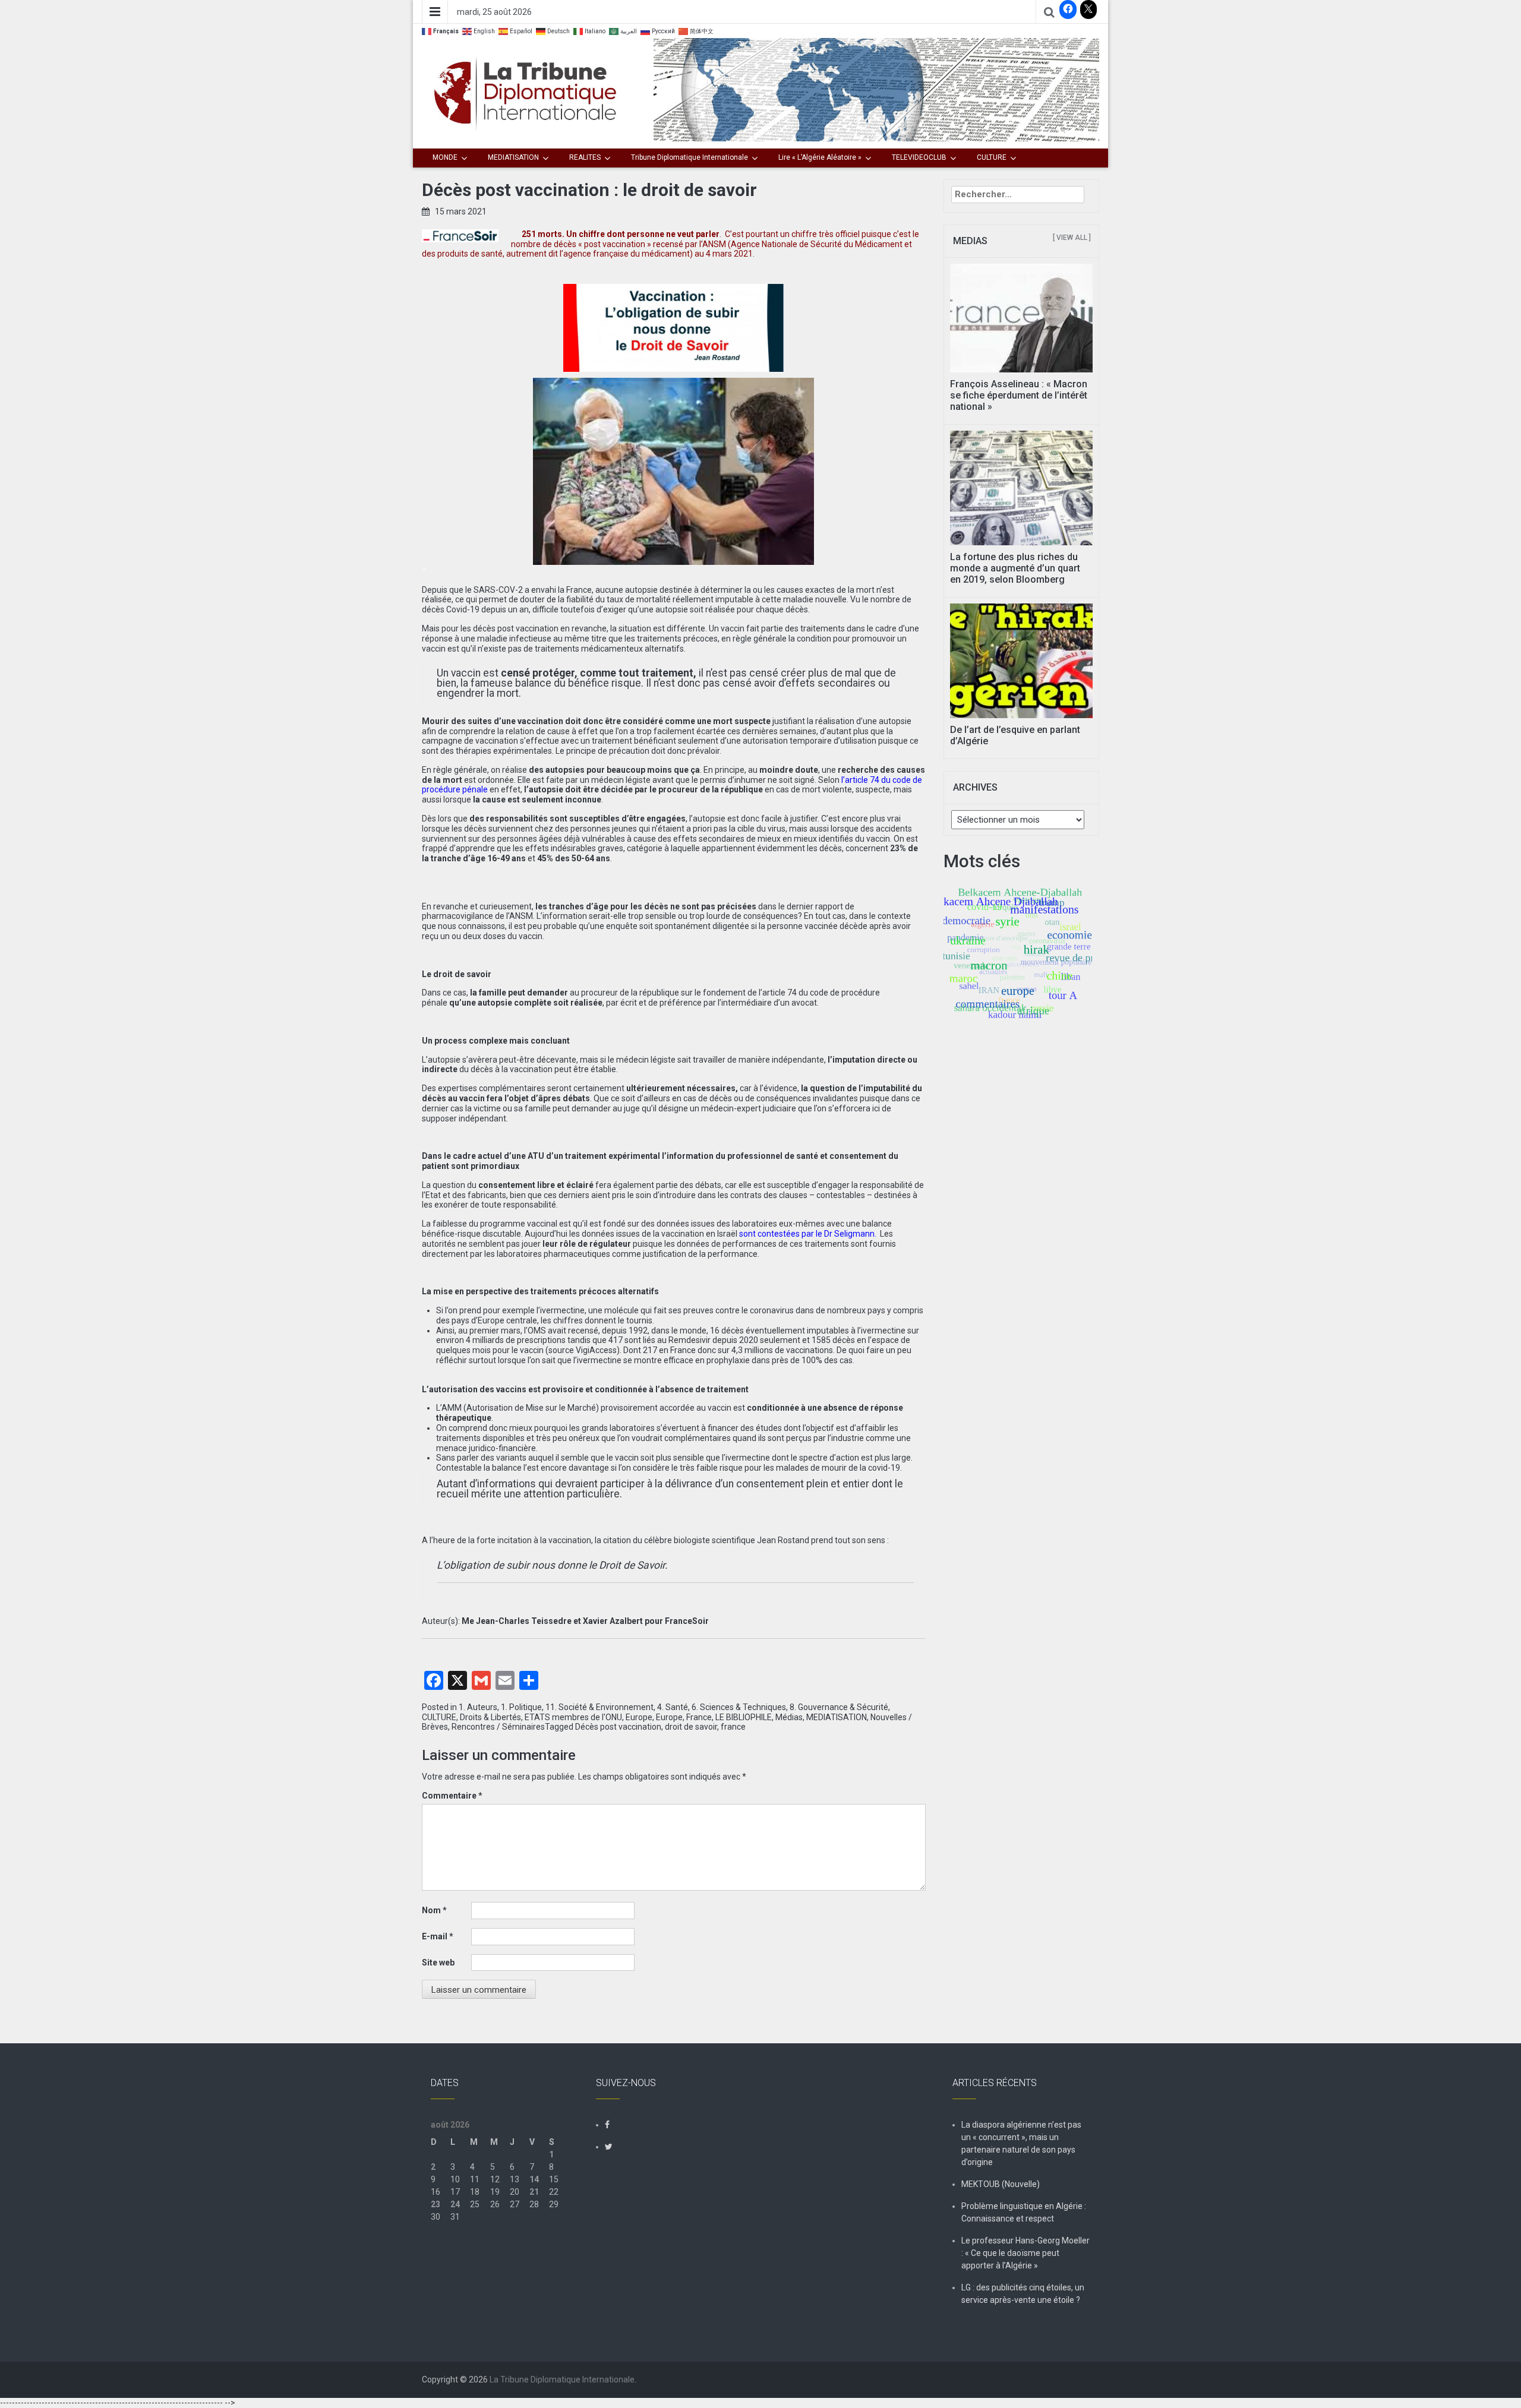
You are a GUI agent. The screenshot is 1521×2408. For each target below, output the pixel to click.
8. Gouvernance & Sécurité (839, 1707)
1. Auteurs (478, 1707)
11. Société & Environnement (599, 1707)
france (733, 1727)
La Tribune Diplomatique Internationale (562, 2379)
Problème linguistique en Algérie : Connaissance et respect (1024, 2212)
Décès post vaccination (618, 1727)
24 (455, 2204)
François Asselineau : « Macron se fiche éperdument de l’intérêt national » (1019, 395)
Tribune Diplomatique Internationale (690, 157)
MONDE (445, 157)
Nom (434, 1910)
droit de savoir (691, 1727)
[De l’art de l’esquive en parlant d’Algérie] (1022, 660)
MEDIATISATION (513, 157)
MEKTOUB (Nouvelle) (1001, 2184)
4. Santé (673, 1707)
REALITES (585, 157)
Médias (789, 1717)
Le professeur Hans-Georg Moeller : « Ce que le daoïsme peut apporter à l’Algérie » (1025, 2253)
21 (534, 2192)
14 (534, 2179)
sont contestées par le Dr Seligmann (807, 1234)
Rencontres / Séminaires (498, 1727)
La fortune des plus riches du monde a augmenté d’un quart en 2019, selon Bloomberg (1015, 568)
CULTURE (992, 157)
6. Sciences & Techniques (739, 1707)
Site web (438, 1963)
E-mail (438, 1936)
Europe (639, 1717)
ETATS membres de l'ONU (573, 1717)
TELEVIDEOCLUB (919, 157)
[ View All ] (1072, 238)
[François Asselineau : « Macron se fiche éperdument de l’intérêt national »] (1022, 317)
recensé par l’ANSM (690, 244)
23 (436, 2204)
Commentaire (452, 1796)
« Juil (440, 2242)
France (699, 1717)
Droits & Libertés (490, 1717)
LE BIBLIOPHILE (744, 1717)
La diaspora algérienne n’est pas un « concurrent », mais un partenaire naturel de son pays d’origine (1021, 2143)
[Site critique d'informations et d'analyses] (876, 89)
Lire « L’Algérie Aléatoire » (820, 157)
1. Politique (521, 1707)
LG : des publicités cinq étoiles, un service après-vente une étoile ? (1023, 2294)
